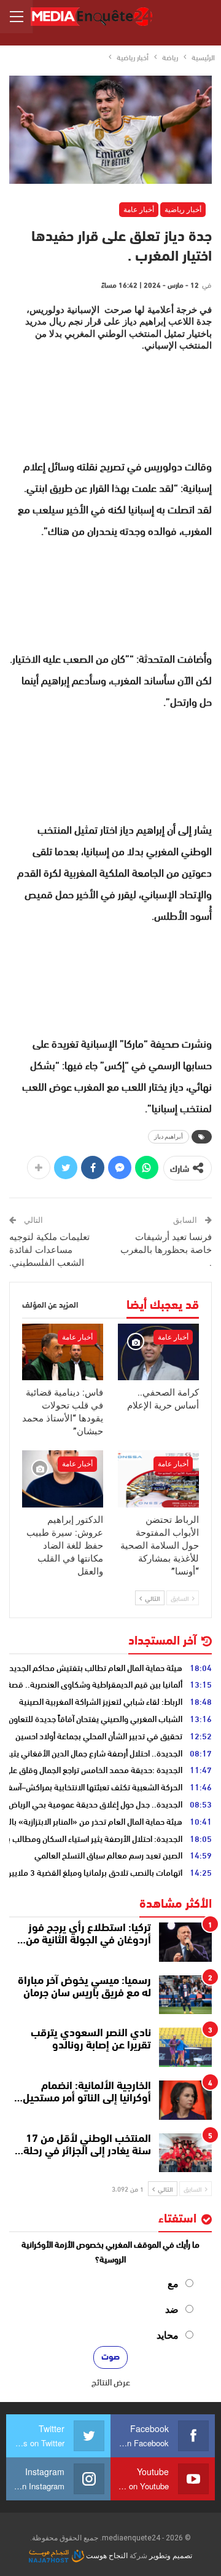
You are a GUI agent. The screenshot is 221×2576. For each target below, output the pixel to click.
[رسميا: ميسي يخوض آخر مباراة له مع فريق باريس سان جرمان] (185, 1995)
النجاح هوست (106, 2556)
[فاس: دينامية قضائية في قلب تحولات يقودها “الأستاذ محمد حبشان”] (63, 1352)
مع (173, 2284)
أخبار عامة (139, 210)
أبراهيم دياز (169, 1136)
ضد (172, 2309)
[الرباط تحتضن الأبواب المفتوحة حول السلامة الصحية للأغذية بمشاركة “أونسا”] (158, 1479)
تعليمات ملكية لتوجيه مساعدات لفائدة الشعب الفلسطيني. (49, 1250)
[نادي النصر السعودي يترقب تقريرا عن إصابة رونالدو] (185, 2047)
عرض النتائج (111, 2382)
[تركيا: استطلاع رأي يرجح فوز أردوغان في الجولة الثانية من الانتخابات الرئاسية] (185, 1942)
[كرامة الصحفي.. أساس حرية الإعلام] (158, 1352)
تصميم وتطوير (171, 2556)
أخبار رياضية (183, 210)
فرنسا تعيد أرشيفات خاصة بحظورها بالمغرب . (166, 1250)
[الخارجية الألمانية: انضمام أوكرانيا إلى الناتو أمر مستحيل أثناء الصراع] (185, 2100)
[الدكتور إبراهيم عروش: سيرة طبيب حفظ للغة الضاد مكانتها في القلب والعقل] (63, 1479)
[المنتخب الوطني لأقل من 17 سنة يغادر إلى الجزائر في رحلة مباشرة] (185, 2153)
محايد (168, 2335)
